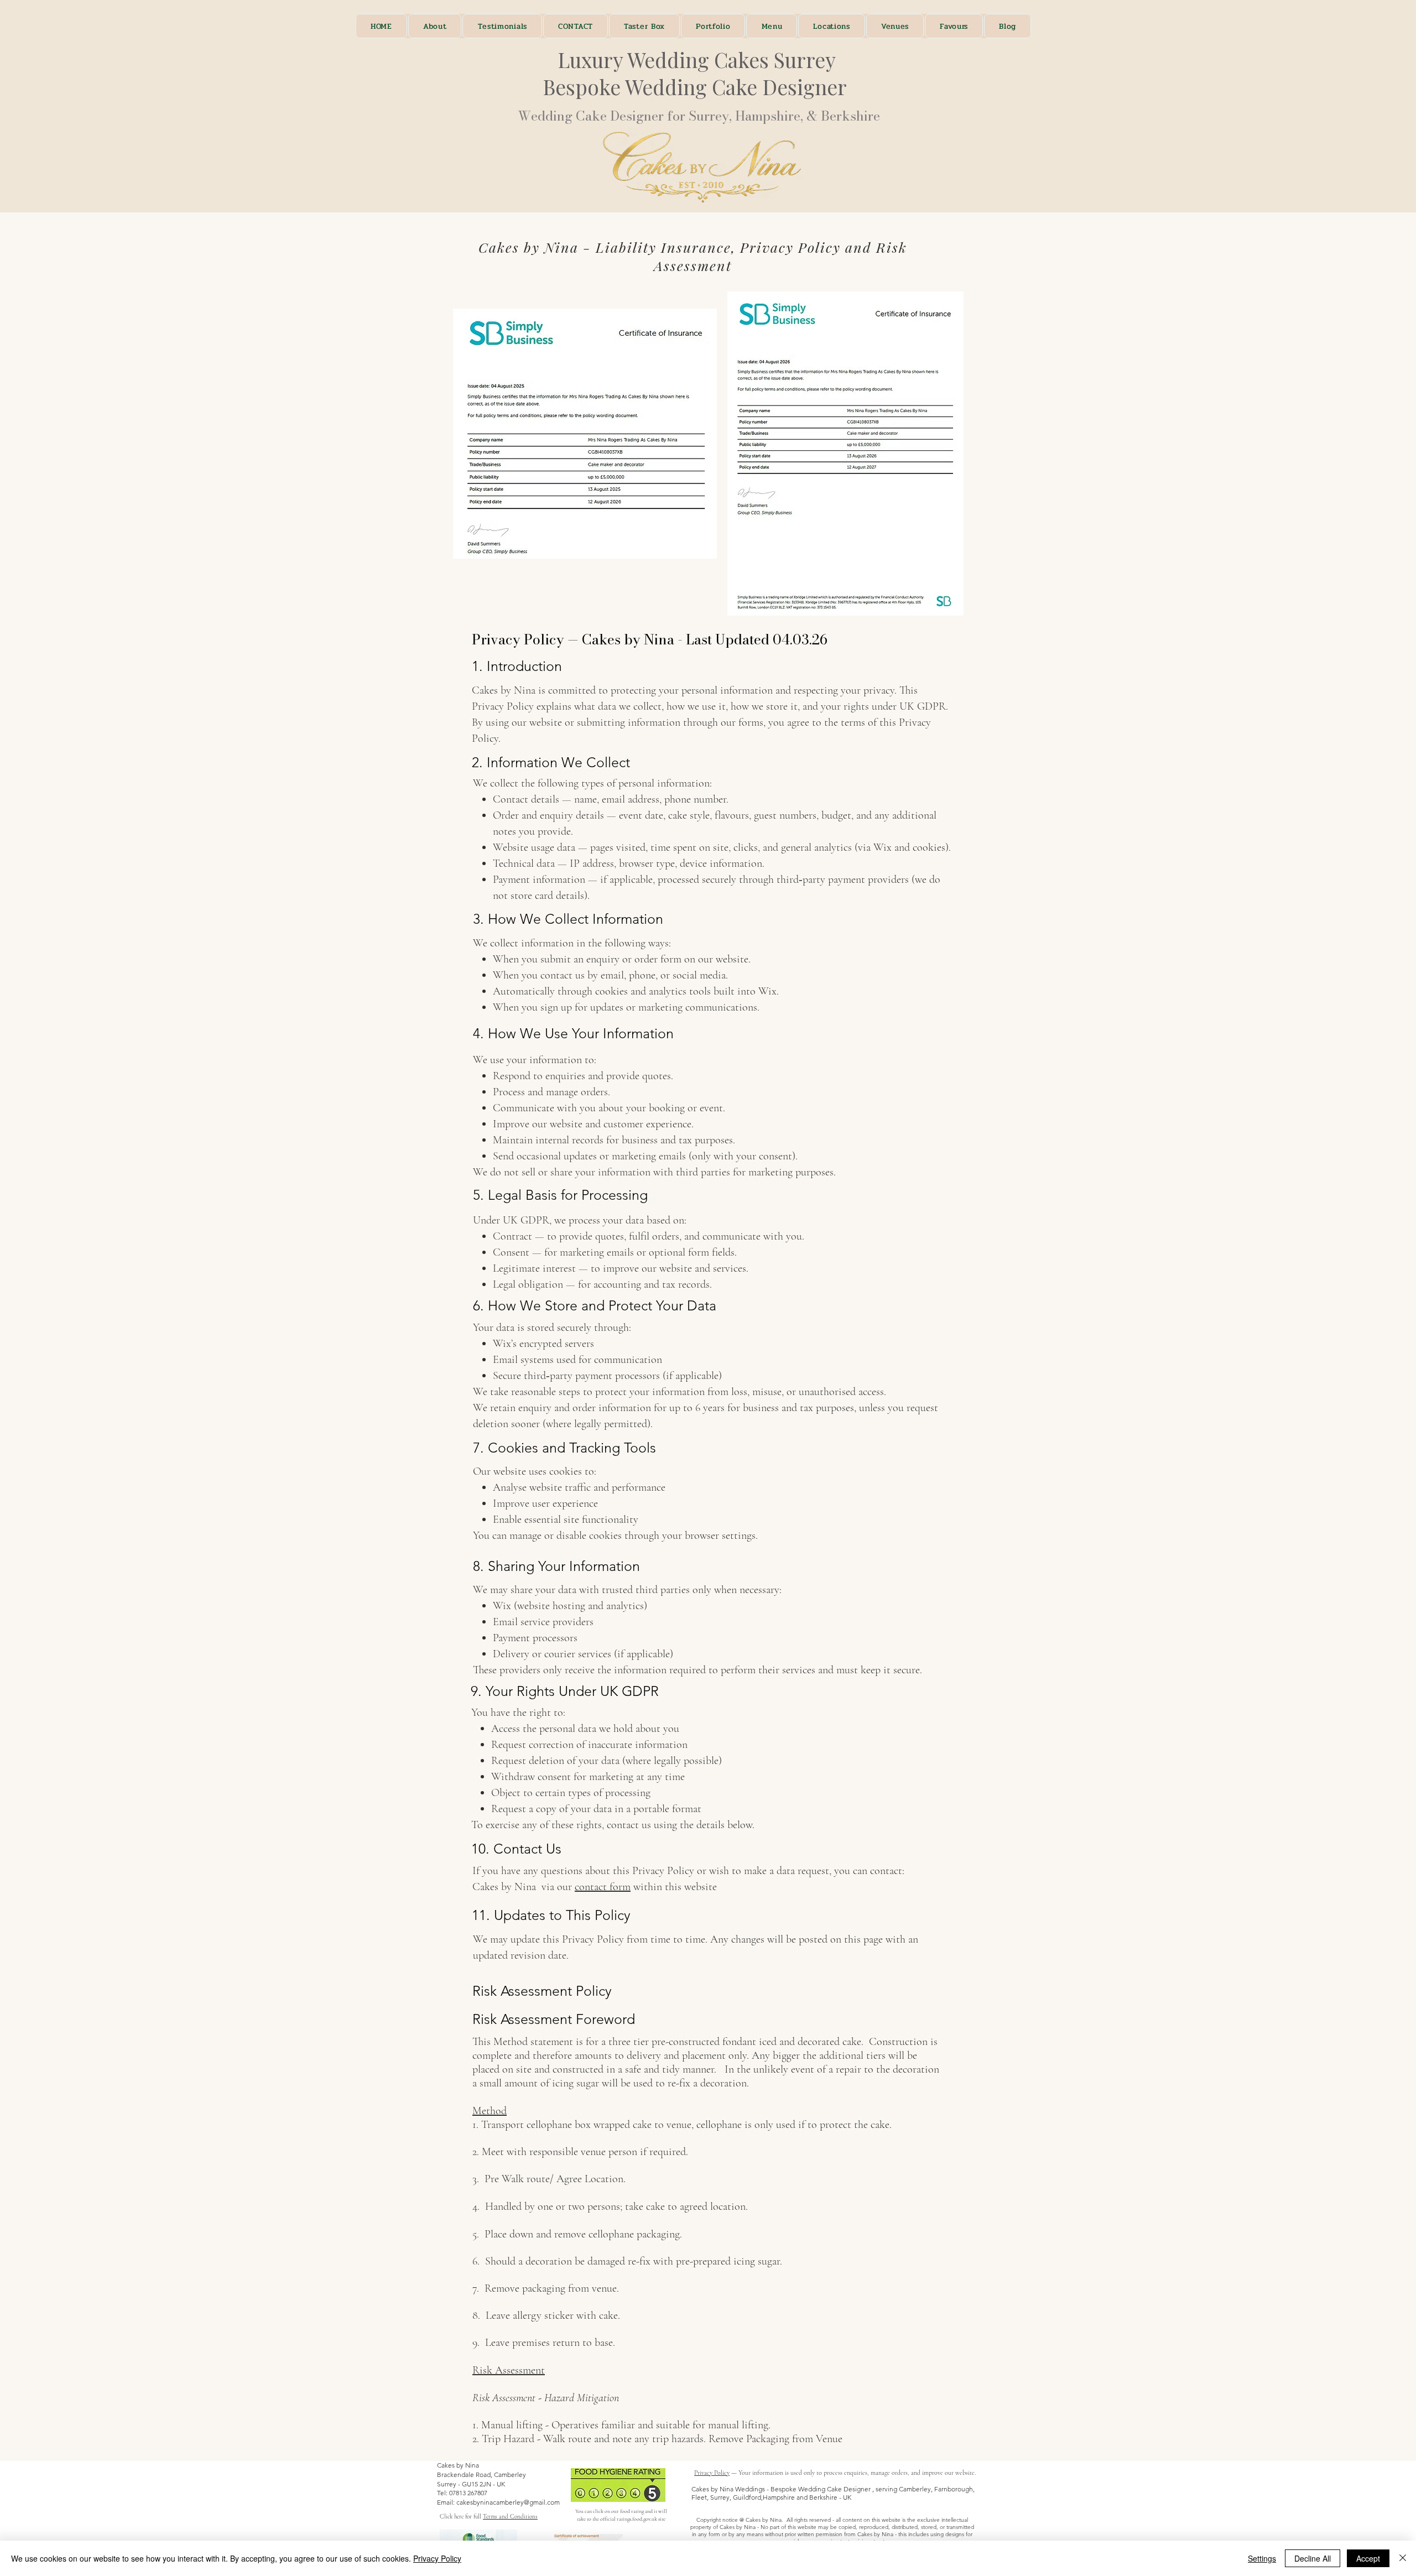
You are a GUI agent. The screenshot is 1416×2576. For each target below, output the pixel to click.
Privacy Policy (712, 2473)
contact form (603, 1887)
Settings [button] (1262, 2558)
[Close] (1403, 2558)
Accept (1368, 2558)
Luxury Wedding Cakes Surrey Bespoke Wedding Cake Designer (699, 73)
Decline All (1313, 2558)
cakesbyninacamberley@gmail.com (508, 2502)
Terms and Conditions (510, 2517)
